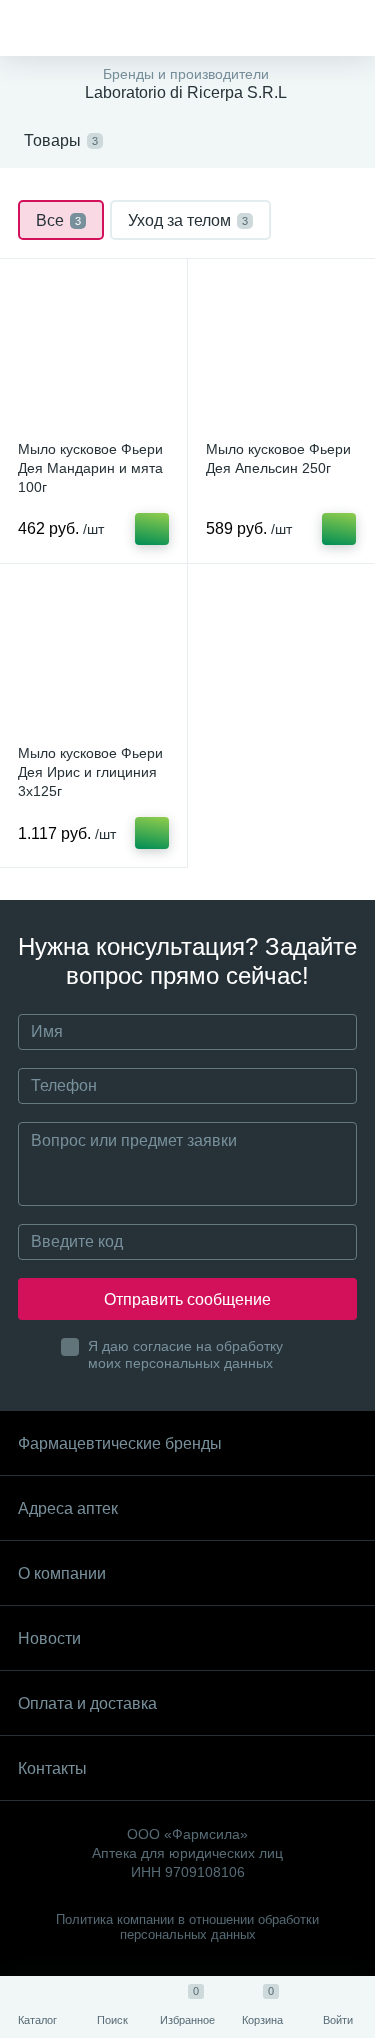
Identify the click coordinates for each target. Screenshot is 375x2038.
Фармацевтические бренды (120, 1443)
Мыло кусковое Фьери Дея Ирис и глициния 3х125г (90, 772)
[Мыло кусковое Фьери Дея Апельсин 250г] (281, 352)
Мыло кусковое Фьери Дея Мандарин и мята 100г (90, 468)
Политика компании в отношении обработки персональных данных (187, 1927)
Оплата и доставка (87, 1703)
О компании (62, 1573)
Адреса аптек (68, 1508)
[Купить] (152, 529)
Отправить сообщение (187, 1299)
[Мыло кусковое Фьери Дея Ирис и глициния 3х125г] (93, 657)
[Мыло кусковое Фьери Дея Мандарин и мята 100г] (93, 352)
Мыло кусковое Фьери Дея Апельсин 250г (278, 458)
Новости (49, 1638)
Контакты (52, 1768)
